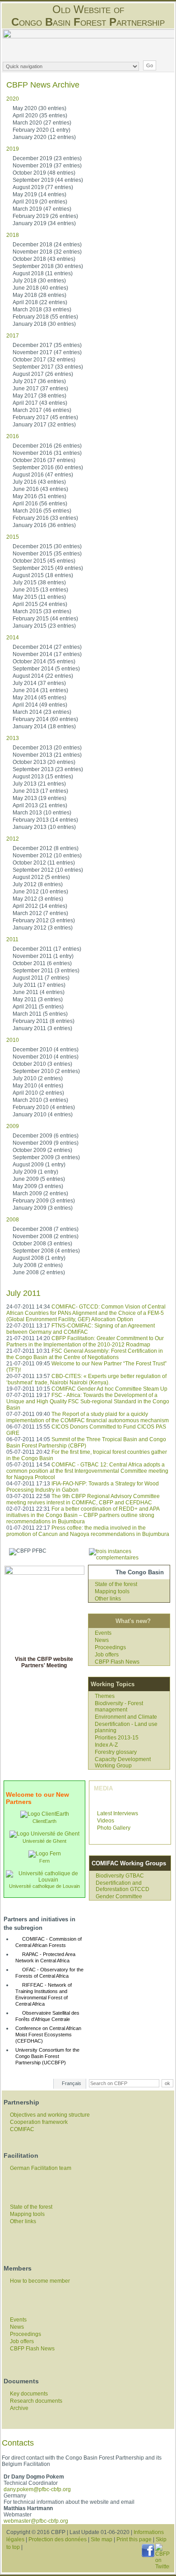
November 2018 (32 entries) (47, 252)
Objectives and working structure (50, 2115)
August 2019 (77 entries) (43, 187)
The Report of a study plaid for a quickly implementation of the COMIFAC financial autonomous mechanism (88, 1417)
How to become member (40, 2281)
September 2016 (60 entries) (48, 467)
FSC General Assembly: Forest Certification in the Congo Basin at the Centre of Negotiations (85, 1354)
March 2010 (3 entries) (40, 1100)
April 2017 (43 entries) (40, 403)
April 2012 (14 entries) (40, 906)
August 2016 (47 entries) (43, 475)
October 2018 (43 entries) (44, 259)
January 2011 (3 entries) (42, 1028)
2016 (13, 436)
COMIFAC (22, 2129)
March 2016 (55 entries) (42, 511)
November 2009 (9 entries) (46, 1143)
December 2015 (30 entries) (47, 546)
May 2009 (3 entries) (38, 1186)
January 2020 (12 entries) (44, 137)
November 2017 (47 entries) (47, 352)
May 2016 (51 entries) (39, 496)
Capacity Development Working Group (123, 1762)
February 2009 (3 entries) (44, 1201)
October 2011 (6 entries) (42, 963)
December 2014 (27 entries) (47, 647)
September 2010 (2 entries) (46, 1071)
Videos (106, 1821)
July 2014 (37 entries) (39, 683)
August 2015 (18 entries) (43, 575)
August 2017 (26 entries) (43, 374)
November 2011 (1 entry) (43, 956)
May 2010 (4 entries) (38, 1086)
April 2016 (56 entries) (40, 504)
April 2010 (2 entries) (38, 1093)
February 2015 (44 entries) (45, 619)
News (102, 1640)
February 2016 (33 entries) (45, 518)
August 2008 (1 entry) (39, 1258)
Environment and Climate (126, 1717)
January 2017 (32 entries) (44, 425)
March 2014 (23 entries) (42, 712)
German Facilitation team (41, 2168)
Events (103, 1633)
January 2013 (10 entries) (44, 827)
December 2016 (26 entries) (47, 446)
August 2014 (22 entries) (43, 676)
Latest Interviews (118, 1813)
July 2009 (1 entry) (35, 1172)
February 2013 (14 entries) (45, 820)
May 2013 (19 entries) (39, 798)
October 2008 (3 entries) (42, 1244)
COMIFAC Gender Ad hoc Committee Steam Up (109, 1389)
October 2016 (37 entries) (44, 460)
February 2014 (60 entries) (45, 719)
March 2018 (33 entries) (42, 310)
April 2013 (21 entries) (40, 805)
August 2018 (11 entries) (43, 273)
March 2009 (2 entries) (40, 1193)
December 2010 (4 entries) (46, 1050)
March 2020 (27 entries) (42, 123)
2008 (13, 1220)
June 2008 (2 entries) (39, 1272)
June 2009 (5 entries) (39, 1179)
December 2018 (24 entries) (47, 245)
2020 (13, 99)
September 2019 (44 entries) (48, 180)
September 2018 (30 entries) (48, 266)
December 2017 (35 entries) (47, 345)
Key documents (29, 2394)
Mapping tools (112, 1591)
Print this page (134, 2539)
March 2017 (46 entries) (42, 410)
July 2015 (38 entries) (39, 583)
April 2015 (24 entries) (40, 604)
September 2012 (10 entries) (48, 870)
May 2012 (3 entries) (38, 899)
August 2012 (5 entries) (41, 877)
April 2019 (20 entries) (40, 202)
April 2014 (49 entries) (40, 705)
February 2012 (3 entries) (44, 920)
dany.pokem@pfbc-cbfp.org (37, 2489)
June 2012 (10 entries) (40, 892)
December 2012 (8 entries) (46, 848)
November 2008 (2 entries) (46, 1236)
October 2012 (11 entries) (44, 863)
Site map (102, 2539)
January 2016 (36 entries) (44, 525)
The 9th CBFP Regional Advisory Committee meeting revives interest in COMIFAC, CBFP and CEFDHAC (83, 1499)
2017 (13, 336)
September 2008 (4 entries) (46, 1251)
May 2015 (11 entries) (39, 597)
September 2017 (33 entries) (48, 367)
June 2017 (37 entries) (40, 388)
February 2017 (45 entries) (45, 417)
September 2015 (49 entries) (48, 568)
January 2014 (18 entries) (44, 726)
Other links (108, 1599)
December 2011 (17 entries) (47, 949)
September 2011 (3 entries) (46, 971)
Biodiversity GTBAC (120, 1876)
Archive (19, 2408)
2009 (13, 1126)
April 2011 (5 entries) (38, 1007)
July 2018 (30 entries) (39, 281)
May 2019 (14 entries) (39, 194)
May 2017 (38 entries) (39, 396)
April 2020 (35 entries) (40, 116)
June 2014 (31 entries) (40, 690)
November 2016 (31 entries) (47, 453)
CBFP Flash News (117, 1662)
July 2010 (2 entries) (38, 1078)
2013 (13, 738)
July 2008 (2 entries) (38, 1265)
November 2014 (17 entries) (47, 654)
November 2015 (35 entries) (47, 554)
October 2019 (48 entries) (44, 173)
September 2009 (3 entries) (46, 1157)
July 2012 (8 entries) (38, 884)
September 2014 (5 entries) (46, 669)
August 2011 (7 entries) (41, 978)
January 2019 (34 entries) (44, 223)
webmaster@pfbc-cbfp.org (36, 2521)
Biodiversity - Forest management (119, 1707)
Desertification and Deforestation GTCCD (123, 1886)
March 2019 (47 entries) (42, 209)
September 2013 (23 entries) (48, 769)
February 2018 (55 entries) (45, 317)
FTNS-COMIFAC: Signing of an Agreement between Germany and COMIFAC (81, 1329)
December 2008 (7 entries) (46, 1229)
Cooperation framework (39, 2122)
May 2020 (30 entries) (39, 108)
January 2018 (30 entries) (44, 324)
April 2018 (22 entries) (40, 302)
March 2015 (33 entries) (42, 611)
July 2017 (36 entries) (39, 381)
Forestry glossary (116, 1752)
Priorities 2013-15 (117, 1738)
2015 (13, 537)
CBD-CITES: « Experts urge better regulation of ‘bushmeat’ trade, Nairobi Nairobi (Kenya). (86, 1379)
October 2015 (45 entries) (44, 561)
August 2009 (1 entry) (39, 1165)
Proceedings (110, 1647)
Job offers (107, 1655)
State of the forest (116, 1584)
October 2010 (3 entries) (42, 1064)
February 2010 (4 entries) (44, 1107)
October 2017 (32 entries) (44, 360)
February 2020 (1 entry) (42, 130)
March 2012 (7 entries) (40, 913)
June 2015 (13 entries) (40, 590)
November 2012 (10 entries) (47, 856)
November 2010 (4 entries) (46, 1057)
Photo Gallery (114, 1828)
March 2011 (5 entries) (40, 1014)
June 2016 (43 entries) (40, 489)
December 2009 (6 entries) (46, 1136)
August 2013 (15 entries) (43, 777)
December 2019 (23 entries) (47, 158)
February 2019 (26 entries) (45, 216)
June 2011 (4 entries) (39, 992)
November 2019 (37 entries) (47, 166)
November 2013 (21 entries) (47, 755)
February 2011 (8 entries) (44, 1021)
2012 (13, 839)
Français (72, 2083)
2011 (12, 939)
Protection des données (58, 2539)
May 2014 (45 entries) (39, 698)
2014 (13, 638)
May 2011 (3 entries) (38, 999)
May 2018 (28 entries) (39, 295)
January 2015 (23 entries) (44, 626)
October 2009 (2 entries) (42, 1150)
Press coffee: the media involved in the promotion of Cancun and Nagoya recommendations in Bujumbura (88, 1531)
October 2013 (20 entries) (44, 762)
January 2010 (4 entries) (43, 1115)
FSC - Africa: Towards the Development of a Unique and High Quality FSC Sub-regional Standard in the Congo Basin (88, 1401)
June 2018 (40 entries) (40, 288)
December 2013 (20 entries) (47, 748)
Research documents (36, 2401)
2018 (13, 235)
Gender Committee (119, 1896)
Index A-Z (106, 1745)
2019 (13, 149)
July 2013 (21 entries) (39, 784)
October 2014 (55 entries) (44, 661)
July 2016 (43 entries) (39, 482)
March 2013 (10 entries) (42, 813)
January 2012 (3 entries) (43, 928)
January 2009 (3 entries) (43, 1208)
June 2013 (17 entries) (40, 791)
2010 (13, 1040)
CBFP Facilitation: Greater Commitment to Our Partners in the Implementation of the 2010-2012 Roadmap (85, 1341)
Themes (105, 1696)
